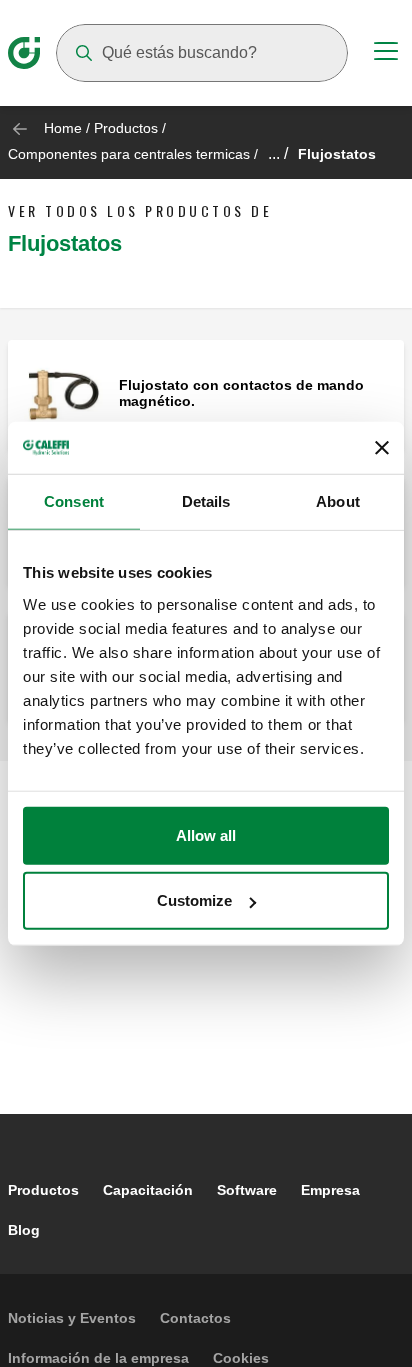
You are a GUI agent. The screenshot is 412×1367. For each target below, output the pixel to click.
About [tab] (338, 501)
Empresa (330, 1190)
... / (278, 153)
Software (247, 1190)
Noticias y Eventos (72, 1318)
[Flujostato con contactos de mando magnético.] (63, 394)
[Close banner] (382, 448)
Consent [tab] (74, 501)
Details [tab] (206, 501)
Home (63, 128)
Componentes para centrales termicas (129, 154)
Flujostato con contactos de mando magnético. (241, 393)
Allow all (206, 834)
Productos (126, 128)
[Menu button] (386, 54)
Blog (24, 1230)
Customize (194, 900)
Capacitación (148, 1190)
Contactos (195, 1318)
